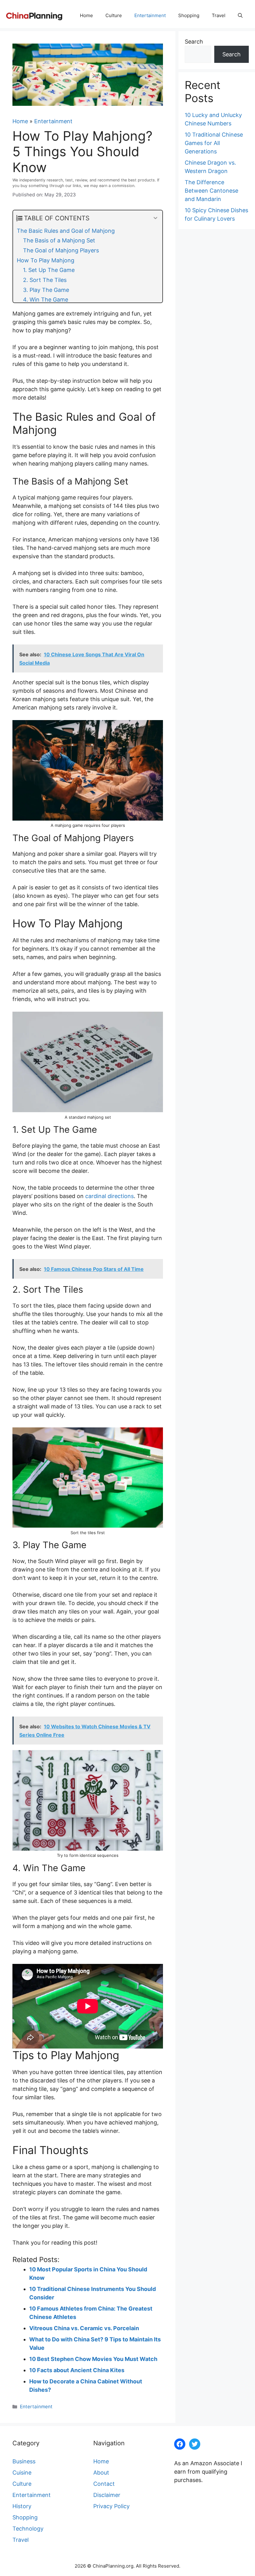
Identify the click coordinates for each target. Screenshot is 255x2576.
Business (24, 2461)
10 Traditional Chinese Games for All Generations (214, 143)
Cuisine (22, 2473)
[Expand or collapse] (155, 218)
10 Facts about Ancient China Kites (77, 2370)
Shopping (189, 15)
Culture (114, 15)
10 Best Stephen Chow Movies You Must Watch (93, 2359)
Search (194, 42)
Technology (28, 2529)
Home (86, 15)
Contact (104, 2484)
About (101, 2473)
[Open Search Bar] (240, 16)
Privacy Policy (111, 2506)
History (22, 2506)
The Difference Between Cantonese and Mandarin (211, 191)
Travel (219, 15)
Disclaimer (107, 2495)
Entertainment (150, 15)
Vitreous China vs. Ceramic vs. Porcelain (84, 2328)
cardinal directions (109, 1196)
